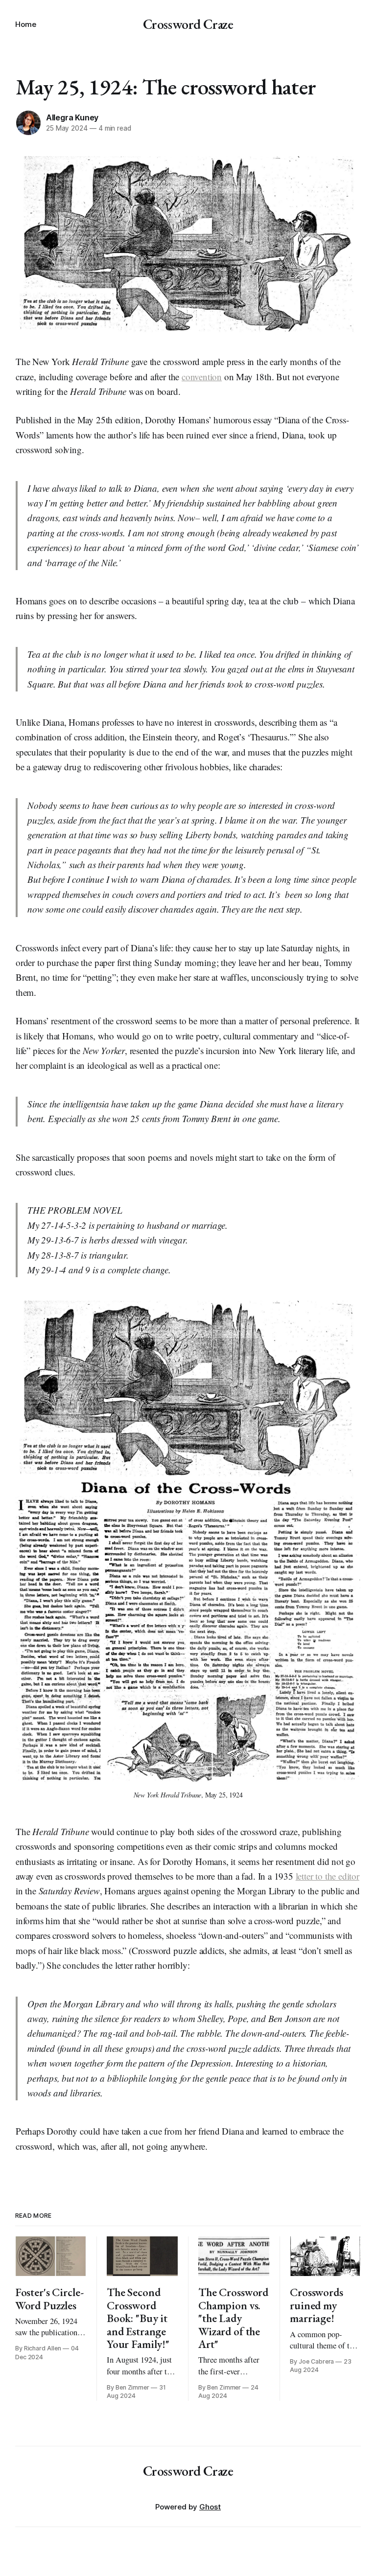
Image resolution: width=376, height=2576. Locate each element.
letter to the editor (328, 1876)
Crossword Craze (188, 24)
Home (26, 24)
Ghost (210, 2507)
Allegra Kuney (72, 117)
